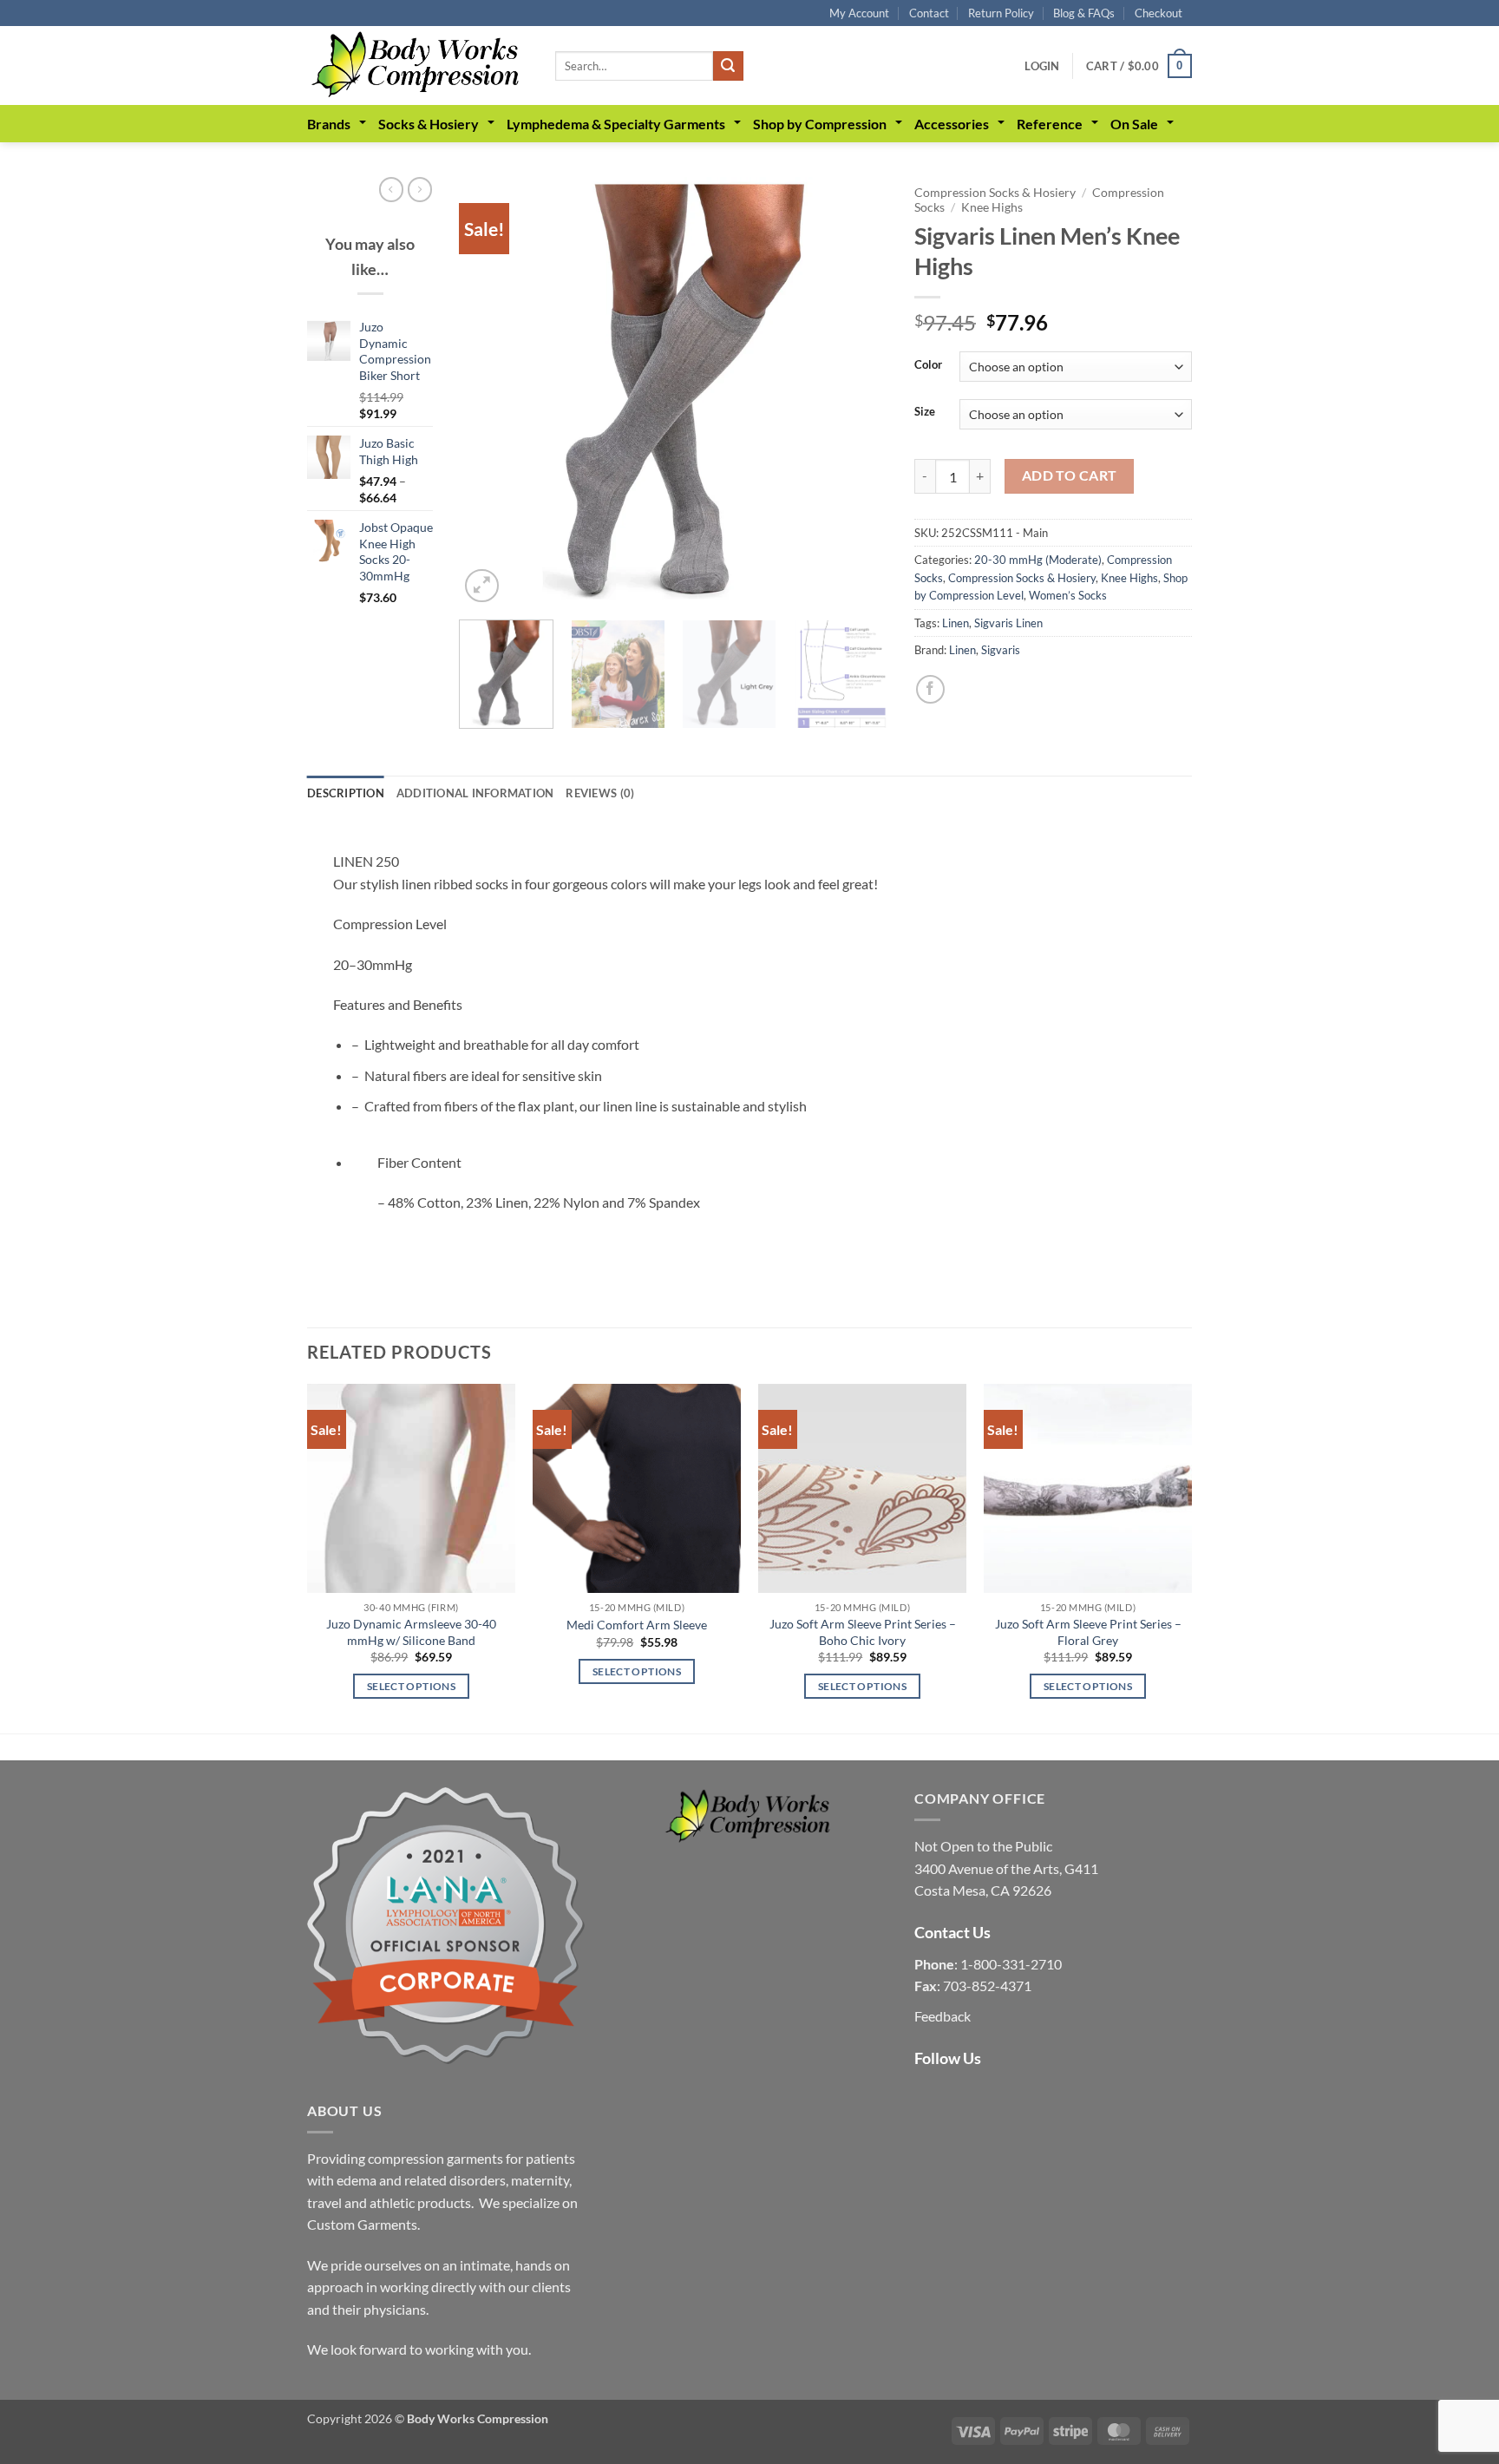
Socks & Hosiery (429, 124)
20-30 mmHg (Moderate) (1038, 560)
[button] (1042, 66)
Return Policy (1001, 13)
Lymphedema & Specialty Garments (616, 124)
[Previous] (489, 392)
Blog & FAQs (1084, 13)
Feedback (943, 2016)
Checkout (1159, 13)
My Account (859, 13)
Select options (411, 1686)
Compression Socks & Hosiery (995, 193)
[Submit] (728, 66)
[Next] (858, 392)
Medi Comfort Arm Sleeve (637, 1625)
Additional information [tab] (475, 793)
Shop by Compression (820, 124)
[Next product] (391, 189)
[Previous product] (420, 189)
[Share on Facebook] (930, 689)
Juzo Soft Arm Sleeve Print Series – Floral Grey (1088, 1632)
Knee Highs (992, 207)
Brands (329, 124)
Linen (956, 623)
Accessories (952, 124)
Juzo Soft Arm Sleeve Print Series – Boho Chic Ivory (863, 1632)
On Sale (1134, 124)
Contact (929, 13)
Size (925, 412)
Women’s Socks (1068, 595)
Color (928, 365)
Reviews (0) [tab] (600, 793)
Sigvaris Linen (1008, 623)
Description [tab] (346, 793)
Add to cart (1070, 475)
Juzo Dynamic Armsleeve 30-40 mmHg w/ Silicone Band (411, 1632)
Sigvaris (1001, 650)
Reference (1050, 124)
